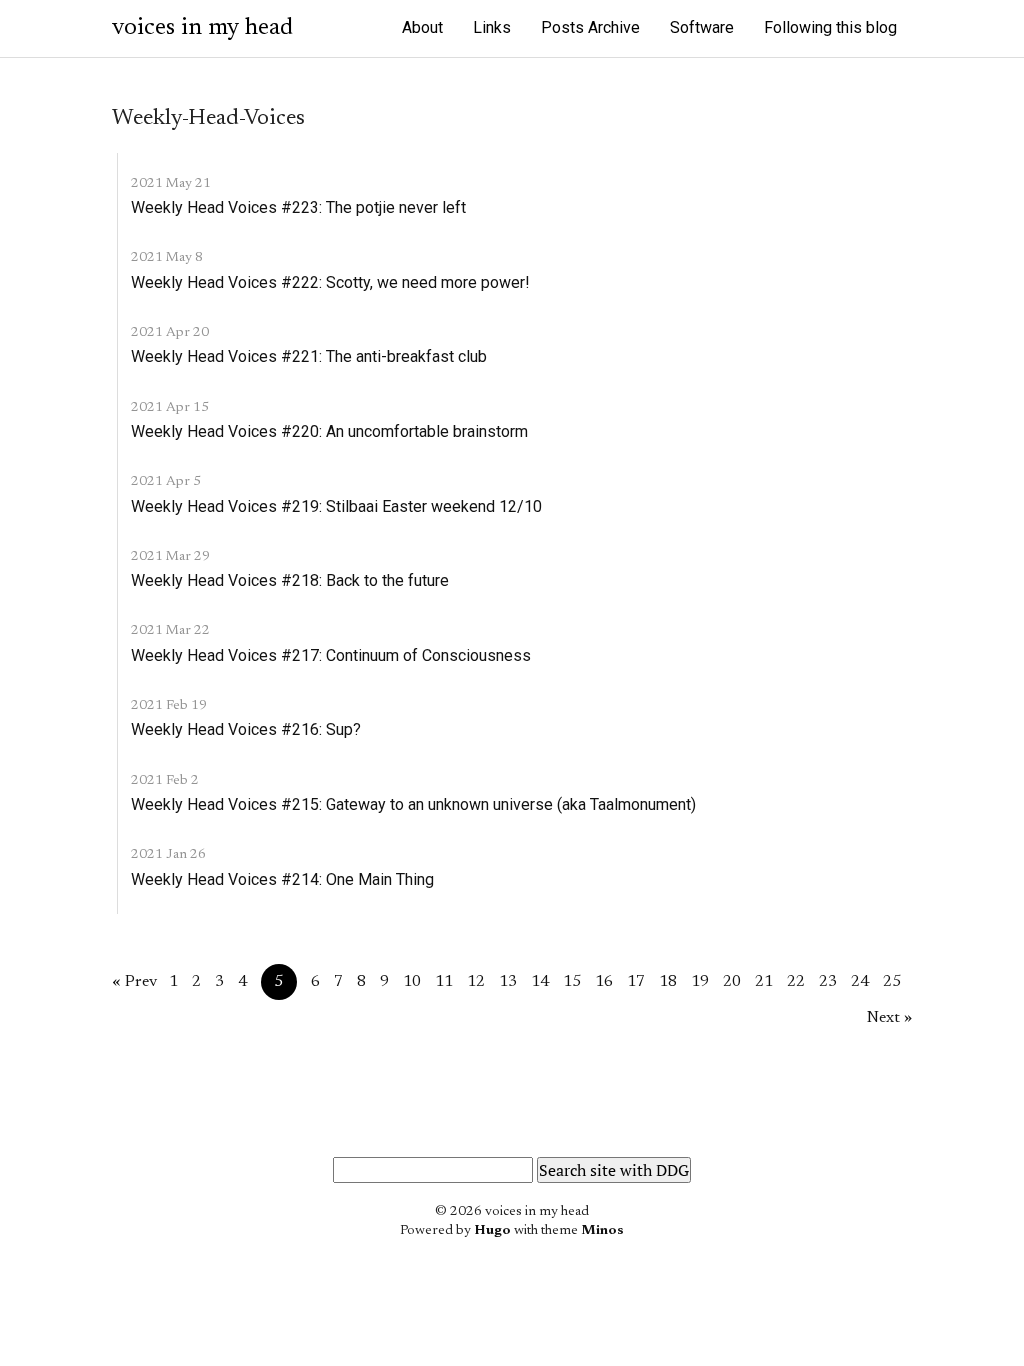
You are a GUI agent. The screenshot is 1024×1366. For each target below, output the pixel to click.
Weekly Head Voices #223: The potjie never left (298, 207)
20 (732, 982)
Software (702, 27)
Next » (889, 1018)
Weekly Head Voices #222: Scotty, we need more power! (330, 282)
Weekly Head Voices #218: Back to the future (290, 580)
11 (444, 982)
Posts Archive (590, 27)
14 (540, 982)
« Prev (134, 982)
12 (476, 982)
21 (764, 982)
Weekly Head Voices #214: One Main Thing (282, 879)
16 (604, 982)
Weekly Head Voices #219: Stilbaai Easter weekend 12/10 (336, 506)
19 (700, 982)
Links (492, 27)
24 (860, 982)
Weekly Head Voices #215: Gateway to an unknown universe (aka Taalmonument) (413, 804)
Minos (602, 1231)
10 (412, 982)
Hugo (492, 1231)
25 (892, 982)
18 (668, 982)
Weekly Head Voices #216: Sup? (246, 729)
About (422, 27)
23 (828, 982)
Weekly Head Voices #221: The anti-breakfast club (309, 356)
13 (508, 982)
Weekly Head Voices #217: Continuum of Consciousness (331, 655)
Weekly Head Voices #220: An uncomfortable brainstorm (329, 431)
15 (572, 982)
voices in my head (202, 28)
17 (636, 982)
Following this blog (830, 27)
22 (796, 982)
